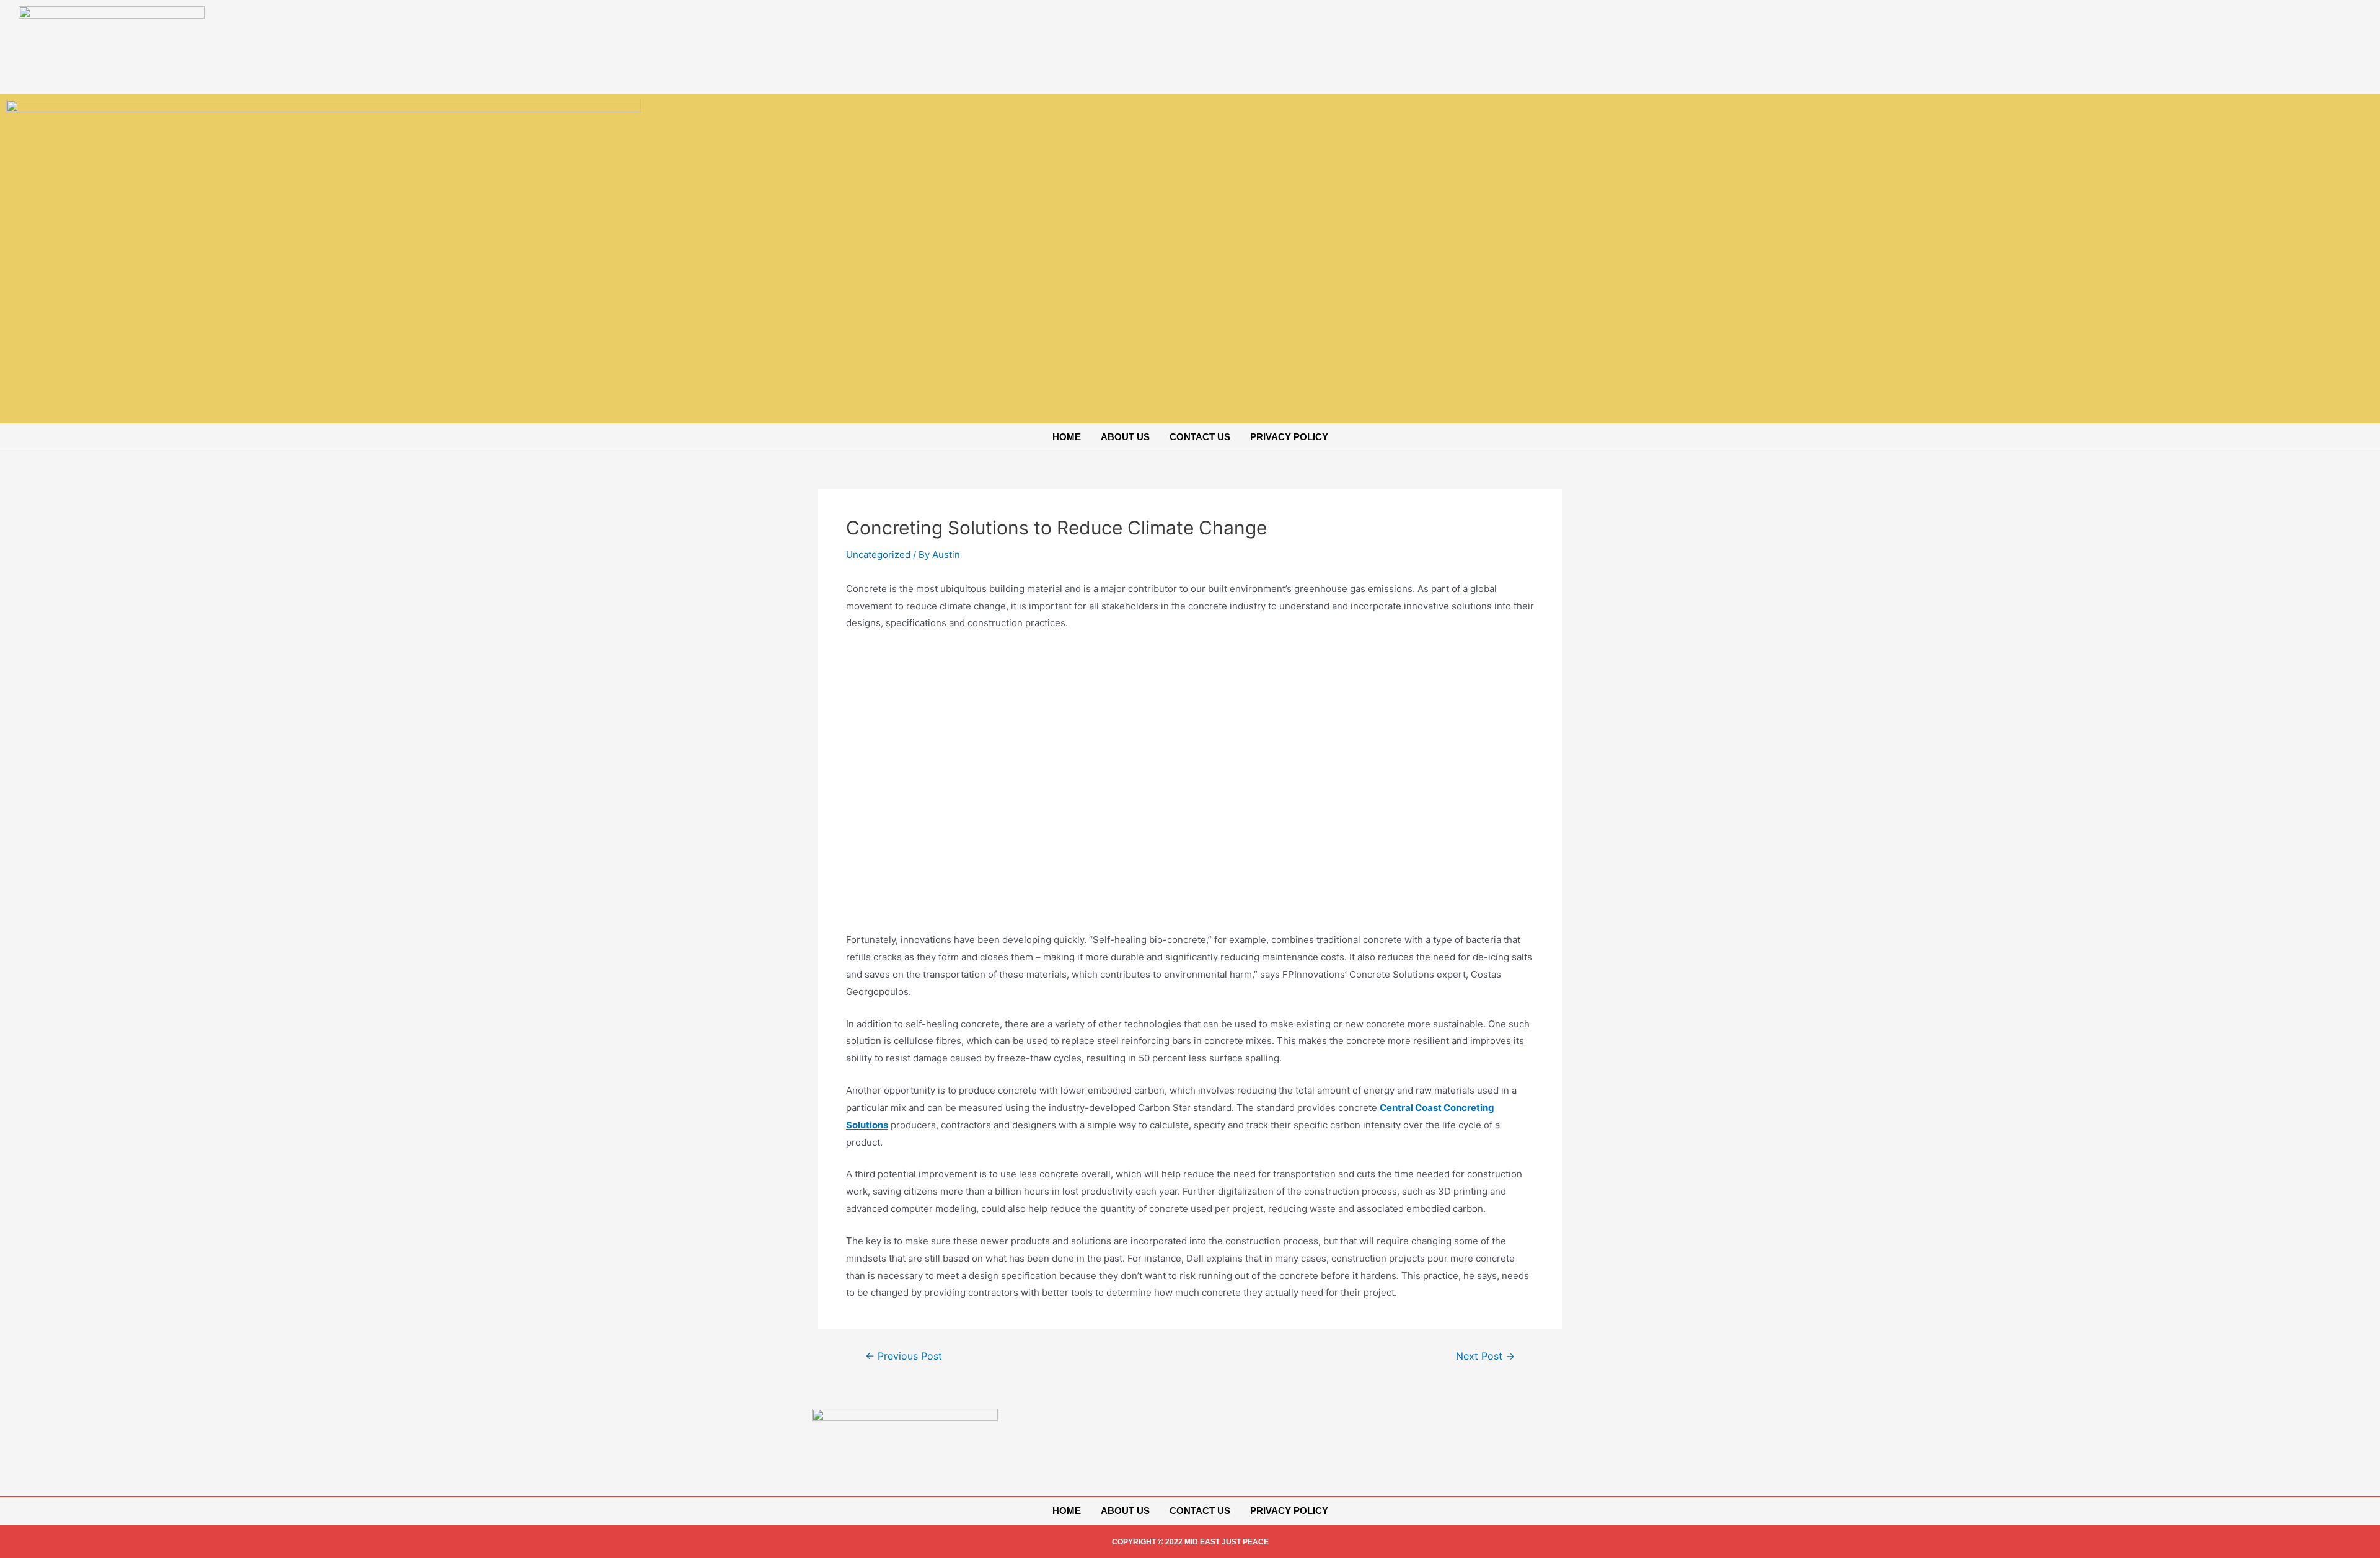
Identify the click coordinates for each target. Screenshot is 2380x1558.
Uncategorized (878, 555)
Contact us (1200, 437)
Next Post (1485, 1357)
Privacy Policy (1289, 437)
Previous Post (904, 1357)
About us (1125, 437)
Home (1067, 437)
